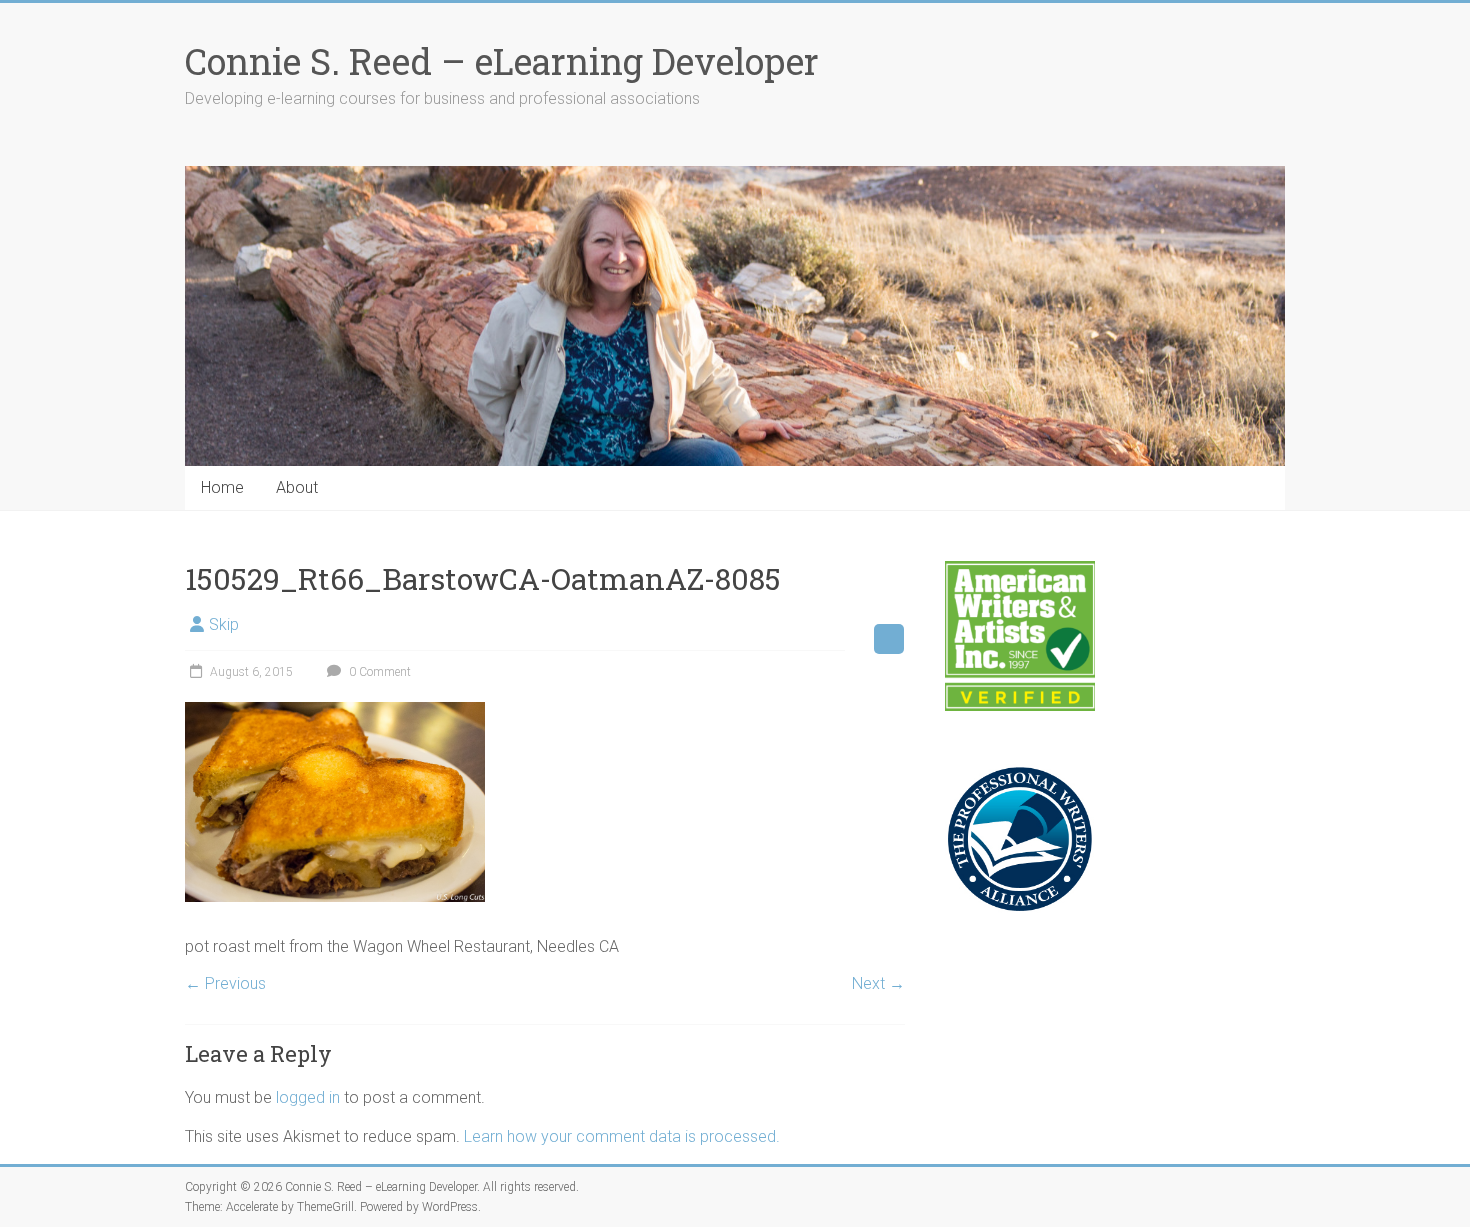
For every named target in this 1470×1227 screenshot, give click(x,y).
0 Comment (378, 672)
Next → (878, 983)
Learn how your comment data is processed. (622, 1136)
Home (222, 487)
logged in (308, 1097)
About (297, 487)
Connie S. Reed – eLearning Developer (502, 61)
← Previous (225, 983)
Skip (224, 624)
